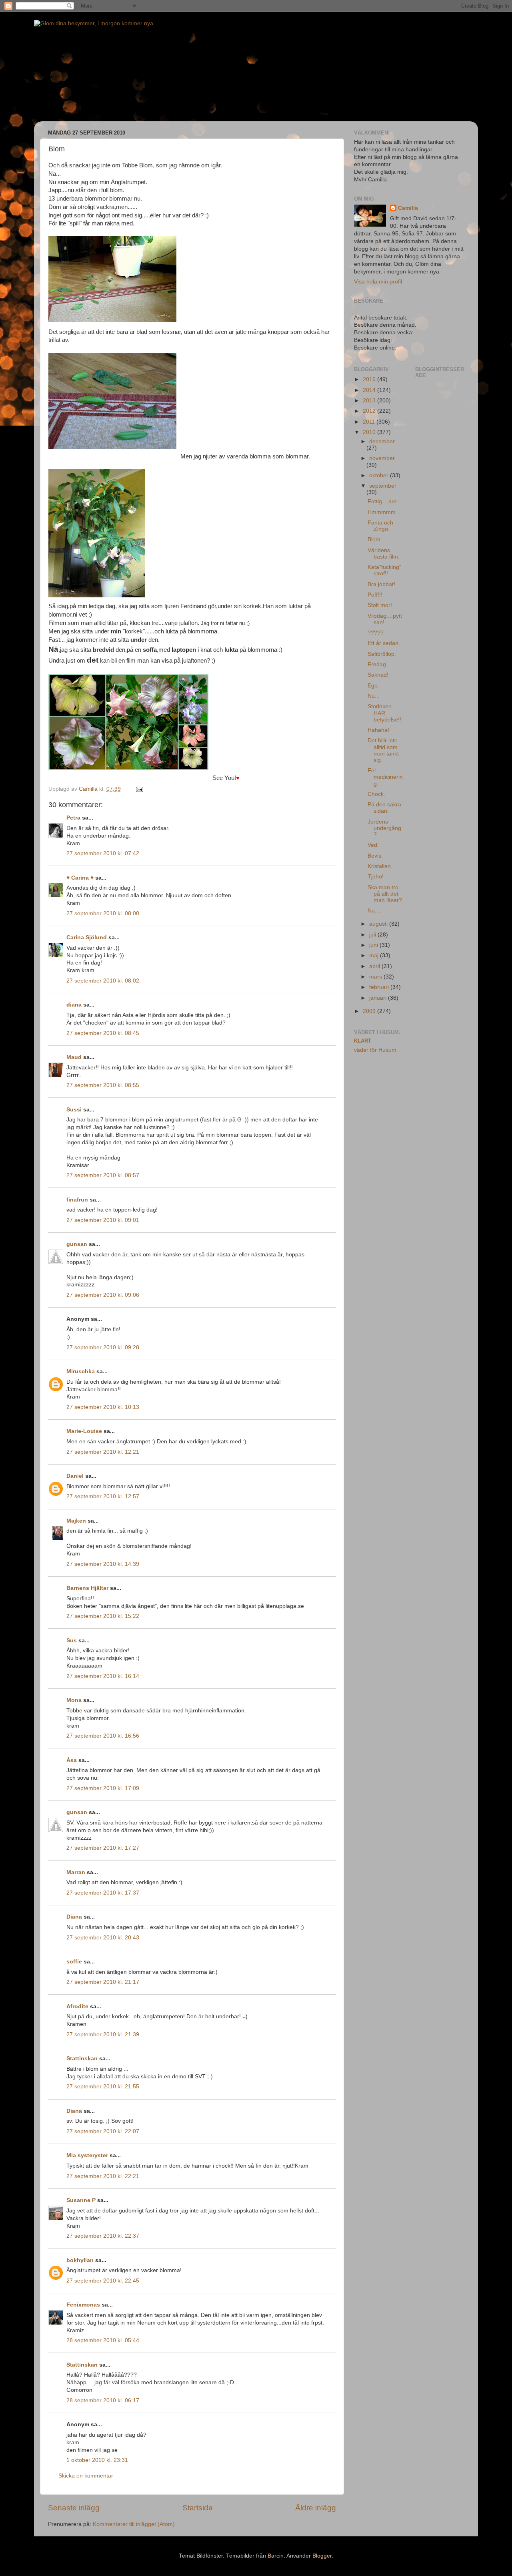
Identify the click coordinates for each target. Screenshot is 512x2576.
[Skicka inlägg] (139, 789)
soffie (74, 1962)
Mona (74, 1700)
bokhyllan (80, 2260)
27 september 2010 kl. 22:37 (103, 2236)
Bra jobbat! (381, 584)
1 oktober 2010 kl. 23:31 (97, 2460)
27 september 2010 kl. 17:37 (103, 1893)
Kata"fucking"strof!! (384, 570)
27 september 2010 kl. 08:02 (103, 981)
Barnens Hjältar (87, 1588)
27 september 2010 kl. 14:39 (103, 1564)
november (382, 458)
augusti (379, 924)
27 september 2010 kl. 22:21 (103, 2176)
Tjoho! (376, 877)
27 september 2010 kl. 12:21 (103, 1452)
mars (376, 977)
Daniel (75, 1476)
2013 (370, 401)
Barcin (276, 2556)
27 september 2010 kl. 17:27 (103, 1848)
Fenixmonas (83, 2305)
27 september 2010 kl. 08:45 (103, 1033)
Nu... (374, 696)
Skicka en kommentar (86, 2476)
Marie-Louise (84, 1431)
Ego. (373, 686)
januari (379, 998)
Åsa (72, 1760)
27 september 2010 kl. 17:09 (103, 1788)
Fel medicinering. (385, 777)
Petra (73, 818)
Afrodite (77, 2006)
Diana (74, 1917)
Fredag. (378, 664)
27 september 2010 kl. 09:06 (103, 1295)
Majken (76, 1521)
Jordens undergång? (384, 828)
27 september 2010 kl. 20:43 (103, 1938)
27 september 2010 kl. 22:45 (103, 2281)
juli (373, 935)
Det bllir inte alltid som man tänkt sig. (383, 750)
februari (380, 987)
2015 (370, 379)
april (375, 966)
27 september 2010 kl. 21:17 (103, 1982)
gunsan (77, 1244)
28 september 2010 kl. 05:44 (103, 2340)
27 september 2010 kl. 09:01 (103, 1220)
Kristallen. (380, 866)
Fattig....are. (383, 501)
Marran (76, 1872)
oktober (380, 475)
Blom (374, 540)
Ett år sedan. (384, 643)
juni (374, 945)
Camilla (408, 208)
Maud (74, 1057)
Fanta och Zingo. (380, 526)
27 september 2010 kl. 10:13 (103, 1407)
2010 (370, 432)
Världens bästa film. (384, 554)
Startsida (198, 2508)
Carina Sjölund (87, 937)
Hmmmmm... (384, 512)
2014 (370, 390)
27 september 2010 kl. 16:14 (103, 1676)
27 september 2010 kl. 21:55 (103, 2087)
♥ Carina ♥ (80, 878)
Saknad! (378, 675)
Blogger (322, 2556)
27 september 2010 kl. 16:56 (103, 1736)
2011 (370, 422)
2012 (370, 411)
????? (376, 633)
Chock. (376, 794)
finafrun (77, 1200)
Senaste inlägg (74, 2508)
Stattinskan (82, 2059)
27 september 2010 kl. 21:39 (103, 2034)
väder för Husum (375, 1050)
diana (74, 1005)
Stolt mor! (380, 605)
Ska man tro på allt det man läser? (385, 894)
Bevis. (375, 856)
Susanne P (81, 2200)
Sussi (74, 1110)
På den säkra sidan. (384, 808)
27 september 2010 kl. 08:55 (103, 1085)
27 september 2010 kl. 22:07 (103, 2131)
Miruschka (81, 1371)
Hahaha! (378, 730)
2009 (370, 1011)
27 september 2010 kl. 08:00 (103, 913)
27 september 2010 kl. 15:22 (103, 1616)
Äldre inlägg (316, 2508)
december (382, 441)
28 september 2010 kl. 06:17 (103, 2400)
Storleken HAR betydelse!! (384, 713)
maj (375, 955)
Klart (363, 1041)
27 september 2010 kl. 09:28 (103, 1347)
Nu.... (374, 911)
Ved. (373, 845)
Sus (72, 1641)
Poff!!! (375, 595)
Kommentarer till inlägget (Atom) (134, 2524)
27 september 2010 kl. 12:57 (103, 1496)
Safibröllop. (382, 654)
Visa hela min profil (378, 282)
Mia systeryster (87, 2155)
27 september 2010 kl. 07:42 (103, 853)
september (383, 486)
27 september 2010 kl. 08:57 (103, 1175)
